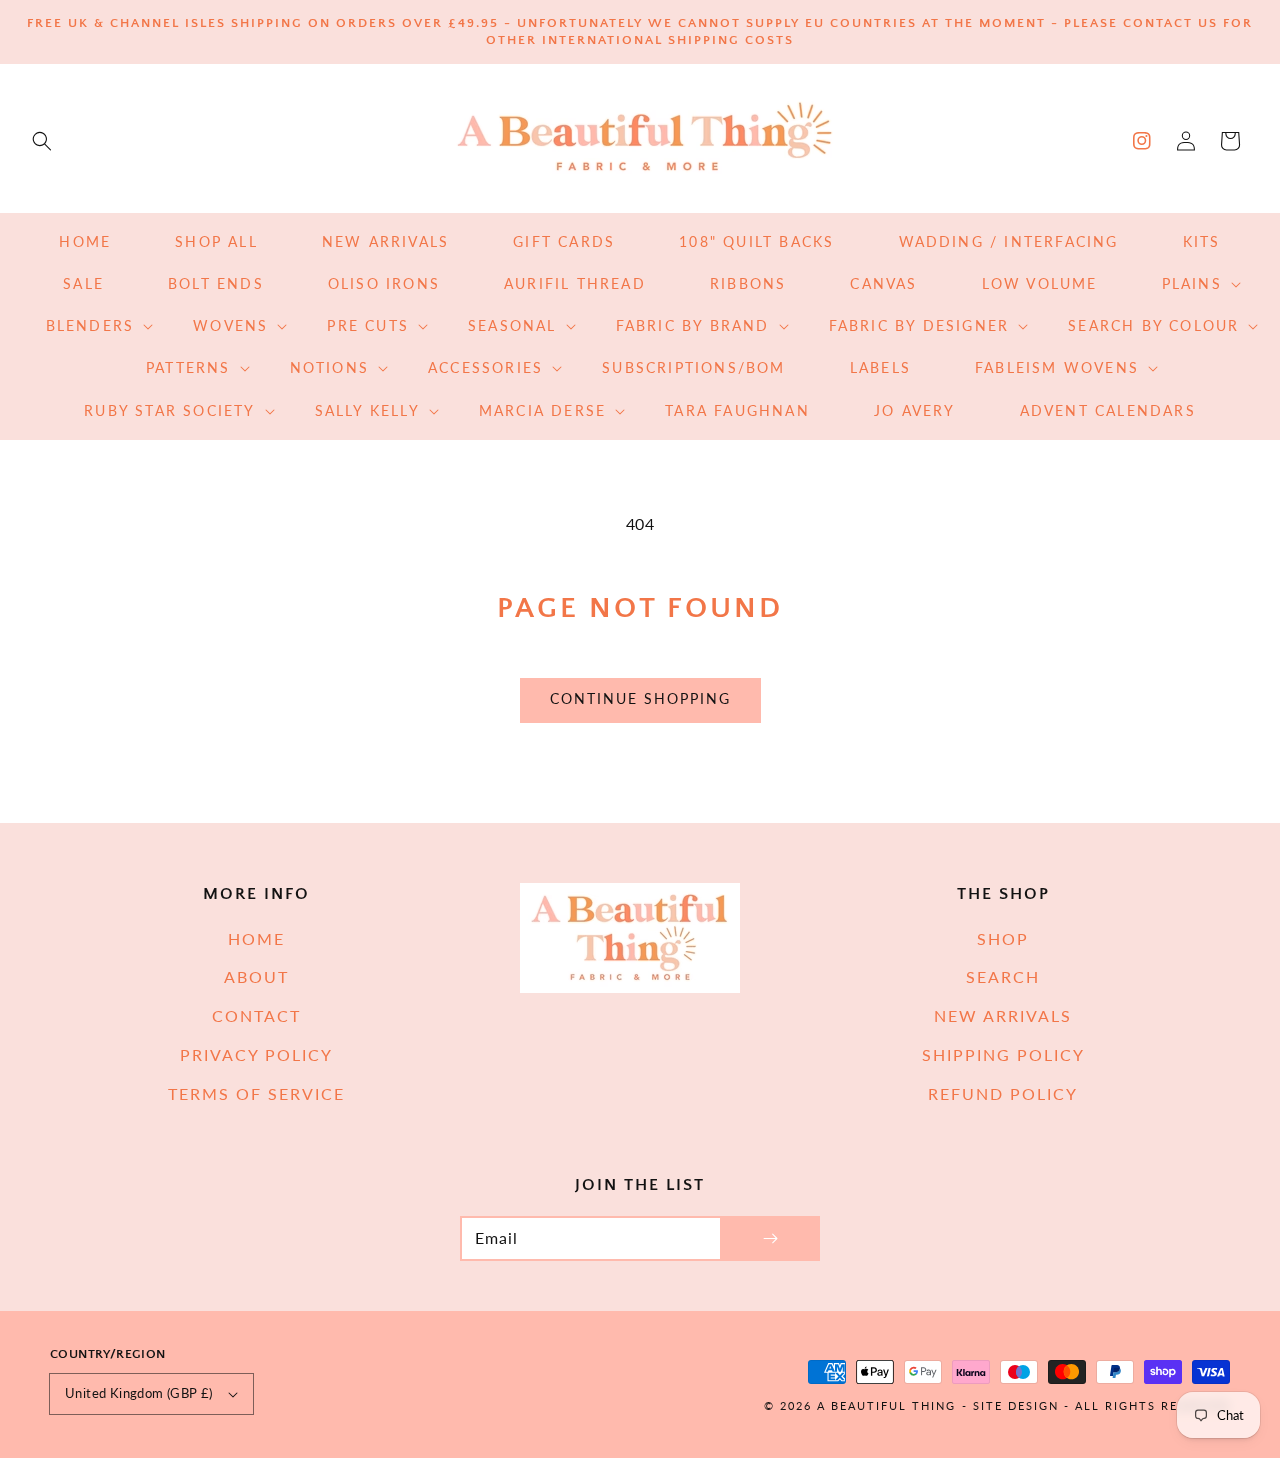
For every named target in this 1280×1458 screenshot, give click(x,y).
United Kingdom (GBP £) (139, 1393)
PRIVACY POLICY (256, 1054)
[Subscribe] (770, 1238)
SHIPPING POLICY (1003, 1054)
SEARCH (1003, 976)
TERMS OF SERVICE (256, 1093)
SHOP (1003, 938)
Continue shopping (640, 698)
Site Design (1016, 1405)
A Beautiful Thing (886, 1405)
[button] (42, 141)
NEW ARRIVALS (1003, 1015)
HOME (256, 938)
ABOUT (256, 976)
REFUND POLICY (1003, 1093)
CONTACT (256, 1015)
